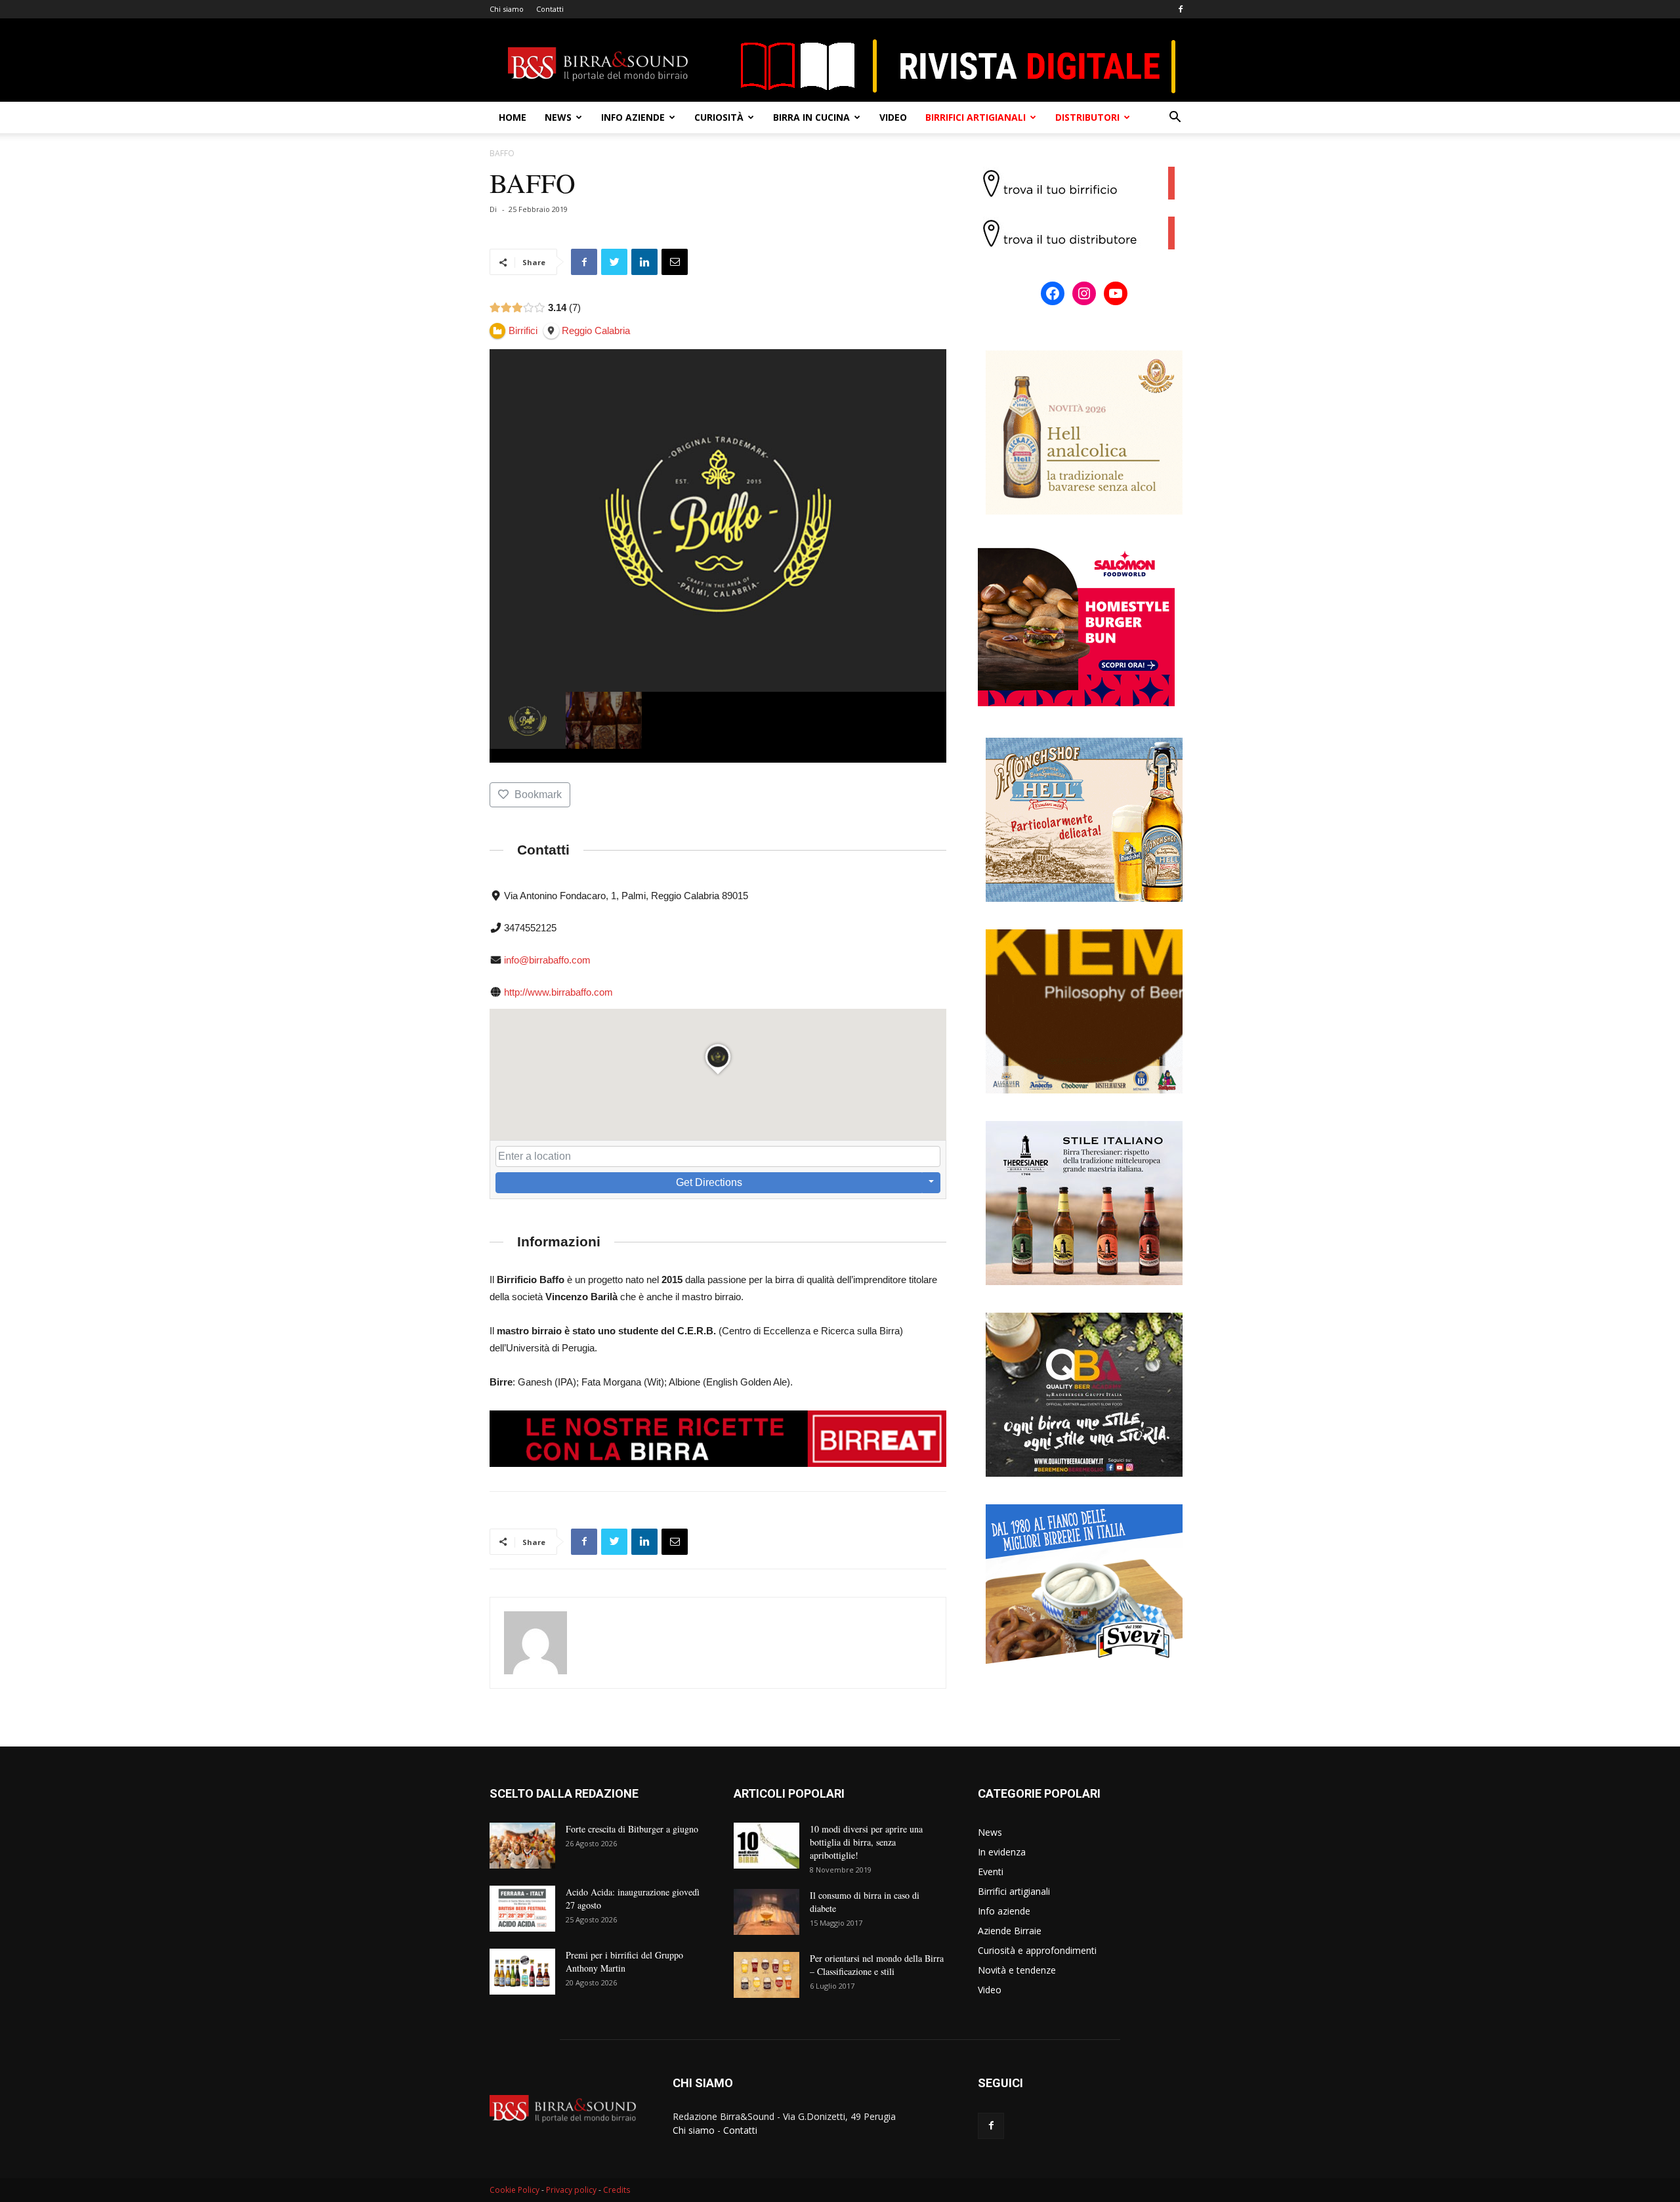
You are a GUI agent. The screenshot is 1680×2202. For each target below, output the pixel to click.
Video (893, 117)
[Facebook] (1181, 9)
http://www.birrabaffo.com (558, 992)
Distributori (1087, 117)
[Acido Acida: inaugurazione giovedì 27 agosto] (522, 1909)
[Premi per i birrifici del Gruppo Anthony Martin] (522, 1972)
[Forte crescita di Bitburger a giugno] (522, 1846)
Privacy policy (571, 2190)
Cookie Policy (514, 2190)
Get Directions (709, 1182)
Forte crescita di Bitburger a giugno (632, 1829)
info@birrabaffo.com (547, 960)
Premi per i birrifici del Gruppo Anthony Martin (624, 1961)
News (558, 117)
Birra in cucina (811, 117)
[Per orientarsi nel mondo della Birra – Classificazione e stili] (766, 1975)
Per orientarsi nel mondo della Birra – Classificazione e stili (877, 1965)
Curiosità (719, 117)
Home (513, 117)
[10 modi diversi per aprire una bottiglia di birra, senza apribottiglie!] (766, 1846)
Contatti (550, 9)
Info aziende (633, 117)
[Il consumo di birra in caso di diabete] (766, 1912)
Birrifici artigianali (976, 117)
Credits (617, 2190)
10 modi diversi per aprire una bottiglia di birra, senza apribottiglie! (866, 1842)
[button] (1175, 118)
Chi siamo (507, 9)
